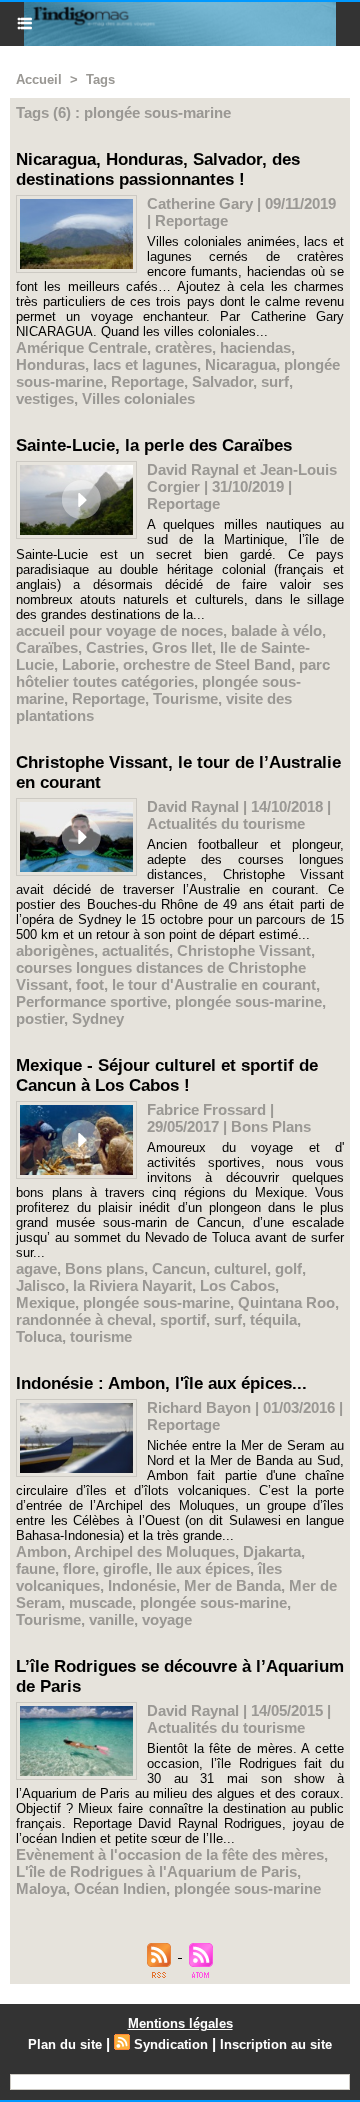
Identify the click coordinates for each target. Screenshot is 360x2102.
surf (275, 381)
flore (79, 1568)
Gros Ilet (182, 647)
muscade (100, 1602)
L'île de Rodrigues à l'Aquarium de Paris (156, 1871)
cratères (183, 347)
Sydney (98, 1018)
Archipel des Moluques (154, 1551)
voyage (167, 1619)
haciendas (255, 347)
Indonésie (142, 1585)
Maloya (41, 1888)
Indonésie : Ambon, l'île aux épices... (161, 1383)
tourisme (101, 1336)
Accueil (39, 79)
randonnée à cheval (84, 1319)
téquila (273, 1319)
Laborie (88, 664)
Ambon (41, 1551)
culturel (240, 1268)
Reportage (147, 381)
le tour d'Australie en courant (214, 984)
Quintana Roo (286, 1302)
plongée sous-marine (248, 1001)
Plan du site (65, 2044)
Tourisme (185, 698)
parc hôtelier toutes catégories (173, 673)
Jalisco (40, 1285)
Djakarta (272, 1551)
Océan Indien (120, 1888)
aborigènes (55, 950)
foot (90, 984)
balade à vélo (276, 630)
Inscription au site (276, 2044)
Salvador (222, 381)
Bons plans (104, 1268)
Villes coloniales (138, 398)
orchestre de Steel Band (207, 664)
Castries (115, 647)
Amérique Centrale (81, 347)
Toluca (39, 1336)
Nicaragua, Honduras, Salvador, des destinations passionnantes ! (158, 169)
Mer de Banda (232, 1585)
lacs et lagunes (145, 364)
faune (35, 1568)
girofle (125, 1568)
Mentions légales (180, 2023)
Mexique (45, 1302)
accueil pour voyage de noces (119, 630)
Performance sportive (91, 1001)
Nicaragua (240, 364)
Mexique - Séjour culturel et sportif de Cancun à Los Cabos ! (167, 1075)
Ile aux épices (203, 1568)
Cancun (179, 1268)
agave (36, 1268)
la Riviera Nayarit (132, 1285)
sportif (183, 1319)
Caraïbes (47, 647)
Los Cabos (237, 1285)
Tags (100, 79)
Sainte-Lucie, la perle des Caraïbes (154, 445)
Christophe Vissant (244, 950)
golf (288, 1268)
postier (40, 1018)
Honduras (50, 364)
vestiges (45, 398)
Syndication (171, 2044)
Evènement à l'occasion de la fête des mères (170, 1854)
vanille (111, 1619)
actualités (135, 950)
